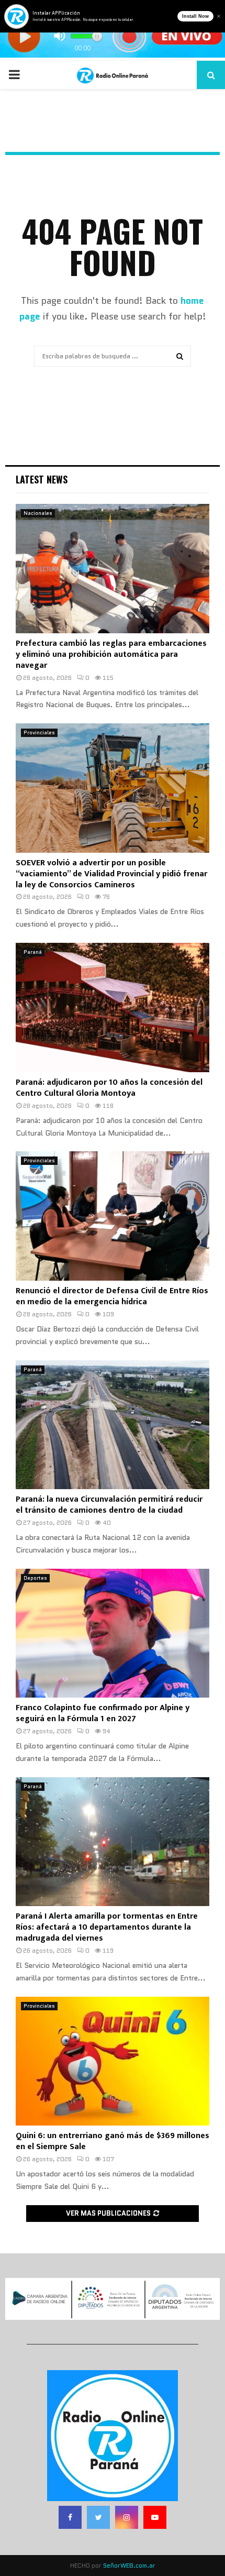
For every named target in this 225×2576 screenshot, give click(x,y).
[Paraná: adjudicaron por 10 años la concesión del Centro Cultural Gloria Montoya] (113, 1008)
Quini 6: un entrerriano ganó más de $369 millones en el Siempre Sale (113, 2141)
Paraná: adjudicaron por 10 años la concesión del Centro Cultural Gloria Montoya (109, 1088)
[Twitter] (98, 2517)
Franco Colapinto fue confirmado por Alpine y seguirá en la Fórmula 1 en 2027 (103, 1713)
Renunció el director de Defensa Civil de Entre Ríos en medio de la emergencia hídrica (112, 1296)
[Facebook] (70, 2517)
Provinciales (39, 733)
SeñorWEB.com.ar (129, 2565)
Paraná (33, 952)
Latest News (42, 479)
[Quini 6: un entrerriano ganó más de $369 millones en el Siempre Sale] (113, 2061)
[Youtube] (155, 2517)
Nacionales (38, 513)
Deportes (35, 1578)
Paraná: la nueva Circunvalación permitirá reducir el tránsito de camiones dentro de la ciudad (109, 1505)
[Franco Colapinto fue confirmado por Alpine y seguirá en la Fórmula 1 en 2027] (113, 1633)
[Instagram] (127, 2517)
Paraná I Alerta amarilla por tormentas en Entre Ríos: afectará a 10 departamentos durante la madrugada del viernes (107, 1927)
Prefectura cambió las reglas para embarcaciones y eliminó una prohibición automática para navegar (111, 654)
